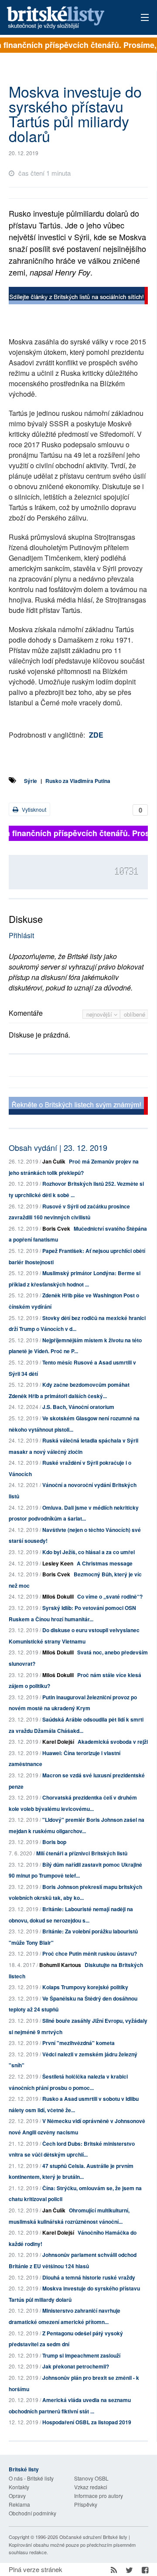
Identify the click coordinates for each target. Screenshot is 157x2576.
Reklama (19, 2504)
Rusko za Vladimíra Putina (78, 781)
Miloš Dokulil (58, 1596)
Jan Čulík (54, 1161)
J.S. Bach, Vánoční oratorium (78, 1407)
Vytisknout (33, 809)
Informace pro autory (99, 2496)
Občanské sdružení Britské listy (93, 2537)
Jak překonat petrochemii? (76, 2366)
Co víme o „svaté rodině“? (110, 1596)
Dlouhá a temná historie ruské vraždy (89, 2277)
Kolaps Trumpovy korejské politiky (85, 1987)
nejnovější (100, 1014)
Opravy (17, 2496)
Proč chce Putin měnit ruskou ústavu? (90, 1953)
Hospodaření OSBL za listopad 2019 (87, 2422)
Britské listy (65, 18)
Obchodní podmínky (32, 2513)
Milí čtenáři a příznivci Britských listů (82, 1853)
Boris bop (54, 1842)
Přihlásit (21, 935)
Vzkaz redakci (91, 2487)
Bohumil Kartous (60, 1965)
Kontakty (19, 2487)
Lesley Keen (58, 1563)
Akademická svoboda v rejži (113, 1742)
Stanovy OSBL (91, 2478)
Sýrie (31, 781)
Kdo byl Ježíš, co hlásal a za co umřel (89, 1552)
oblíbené (135, 1014)
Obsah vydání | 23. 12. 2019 (58, 1147)
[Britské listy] (78, 297)
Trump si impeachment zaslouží (81, 2355)
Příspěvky (86, 2504)
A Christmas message (105, 1563)
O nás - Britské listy (31, 2478)
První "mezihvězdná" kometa (78, 2043)
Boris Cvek (56, 1228)
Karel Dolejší (58, 1742)
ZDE (96, 735)
